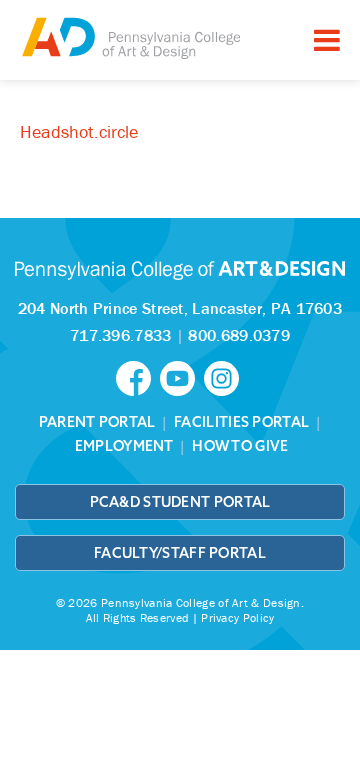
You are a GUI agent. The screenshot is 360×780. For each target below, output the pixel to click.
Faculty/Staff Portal (180, 553)
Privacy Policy (237, 617)
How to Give (240, 446)
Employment (124, 446)
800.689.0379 (239, 335)
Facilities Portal (241, 422)
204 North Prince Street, (180, 308)
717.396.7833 (121, 335)
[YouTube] (182, 377)
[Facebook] (138, 377)
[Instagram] (224, 377)
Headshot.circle (79, 131)
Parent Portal (97, 422)
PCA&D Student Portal (180, 502)
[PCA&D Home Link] (130, 37)
